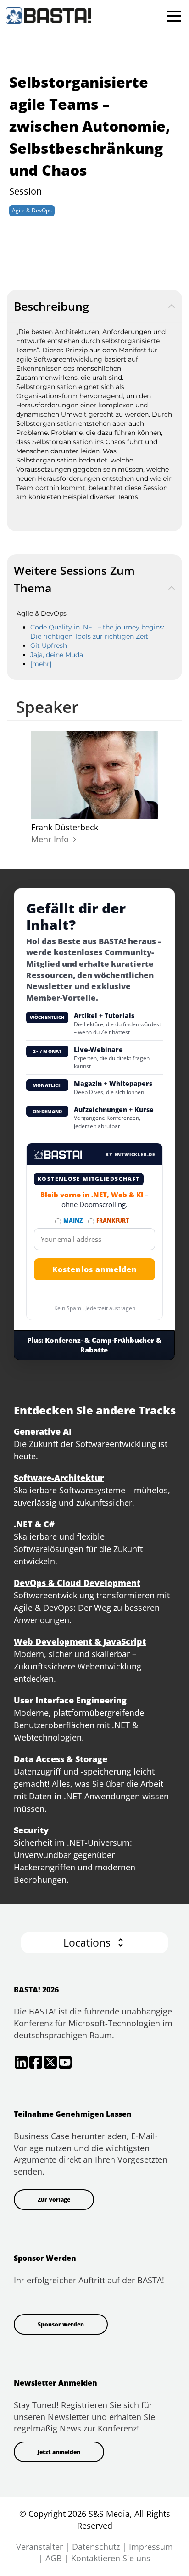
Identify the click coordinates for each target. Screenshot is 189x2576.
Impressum (151, 2547)
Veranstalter (39, 2547)
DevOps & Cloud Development (77, 1583)
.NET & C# (34, 1524)
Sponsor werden (61, 2324)
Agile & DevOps (32, 210)
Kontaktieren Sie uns (111, 2558)
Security (31, 1830)
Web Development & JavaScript (80, 1641)
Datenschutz (96, 2547)
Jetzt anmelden (59, 2452)
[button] (94, 1943)
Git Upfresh (49, 645)
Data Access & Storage (61, 1759)
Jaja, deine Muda (57, 655)
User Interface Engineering (70, 1700)
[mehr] (41, 664)
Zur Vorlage (54, 2200)
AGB (54, 2558)
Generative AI (43, 1431)
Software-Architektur (59, 1478)
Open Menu (174, 16)
